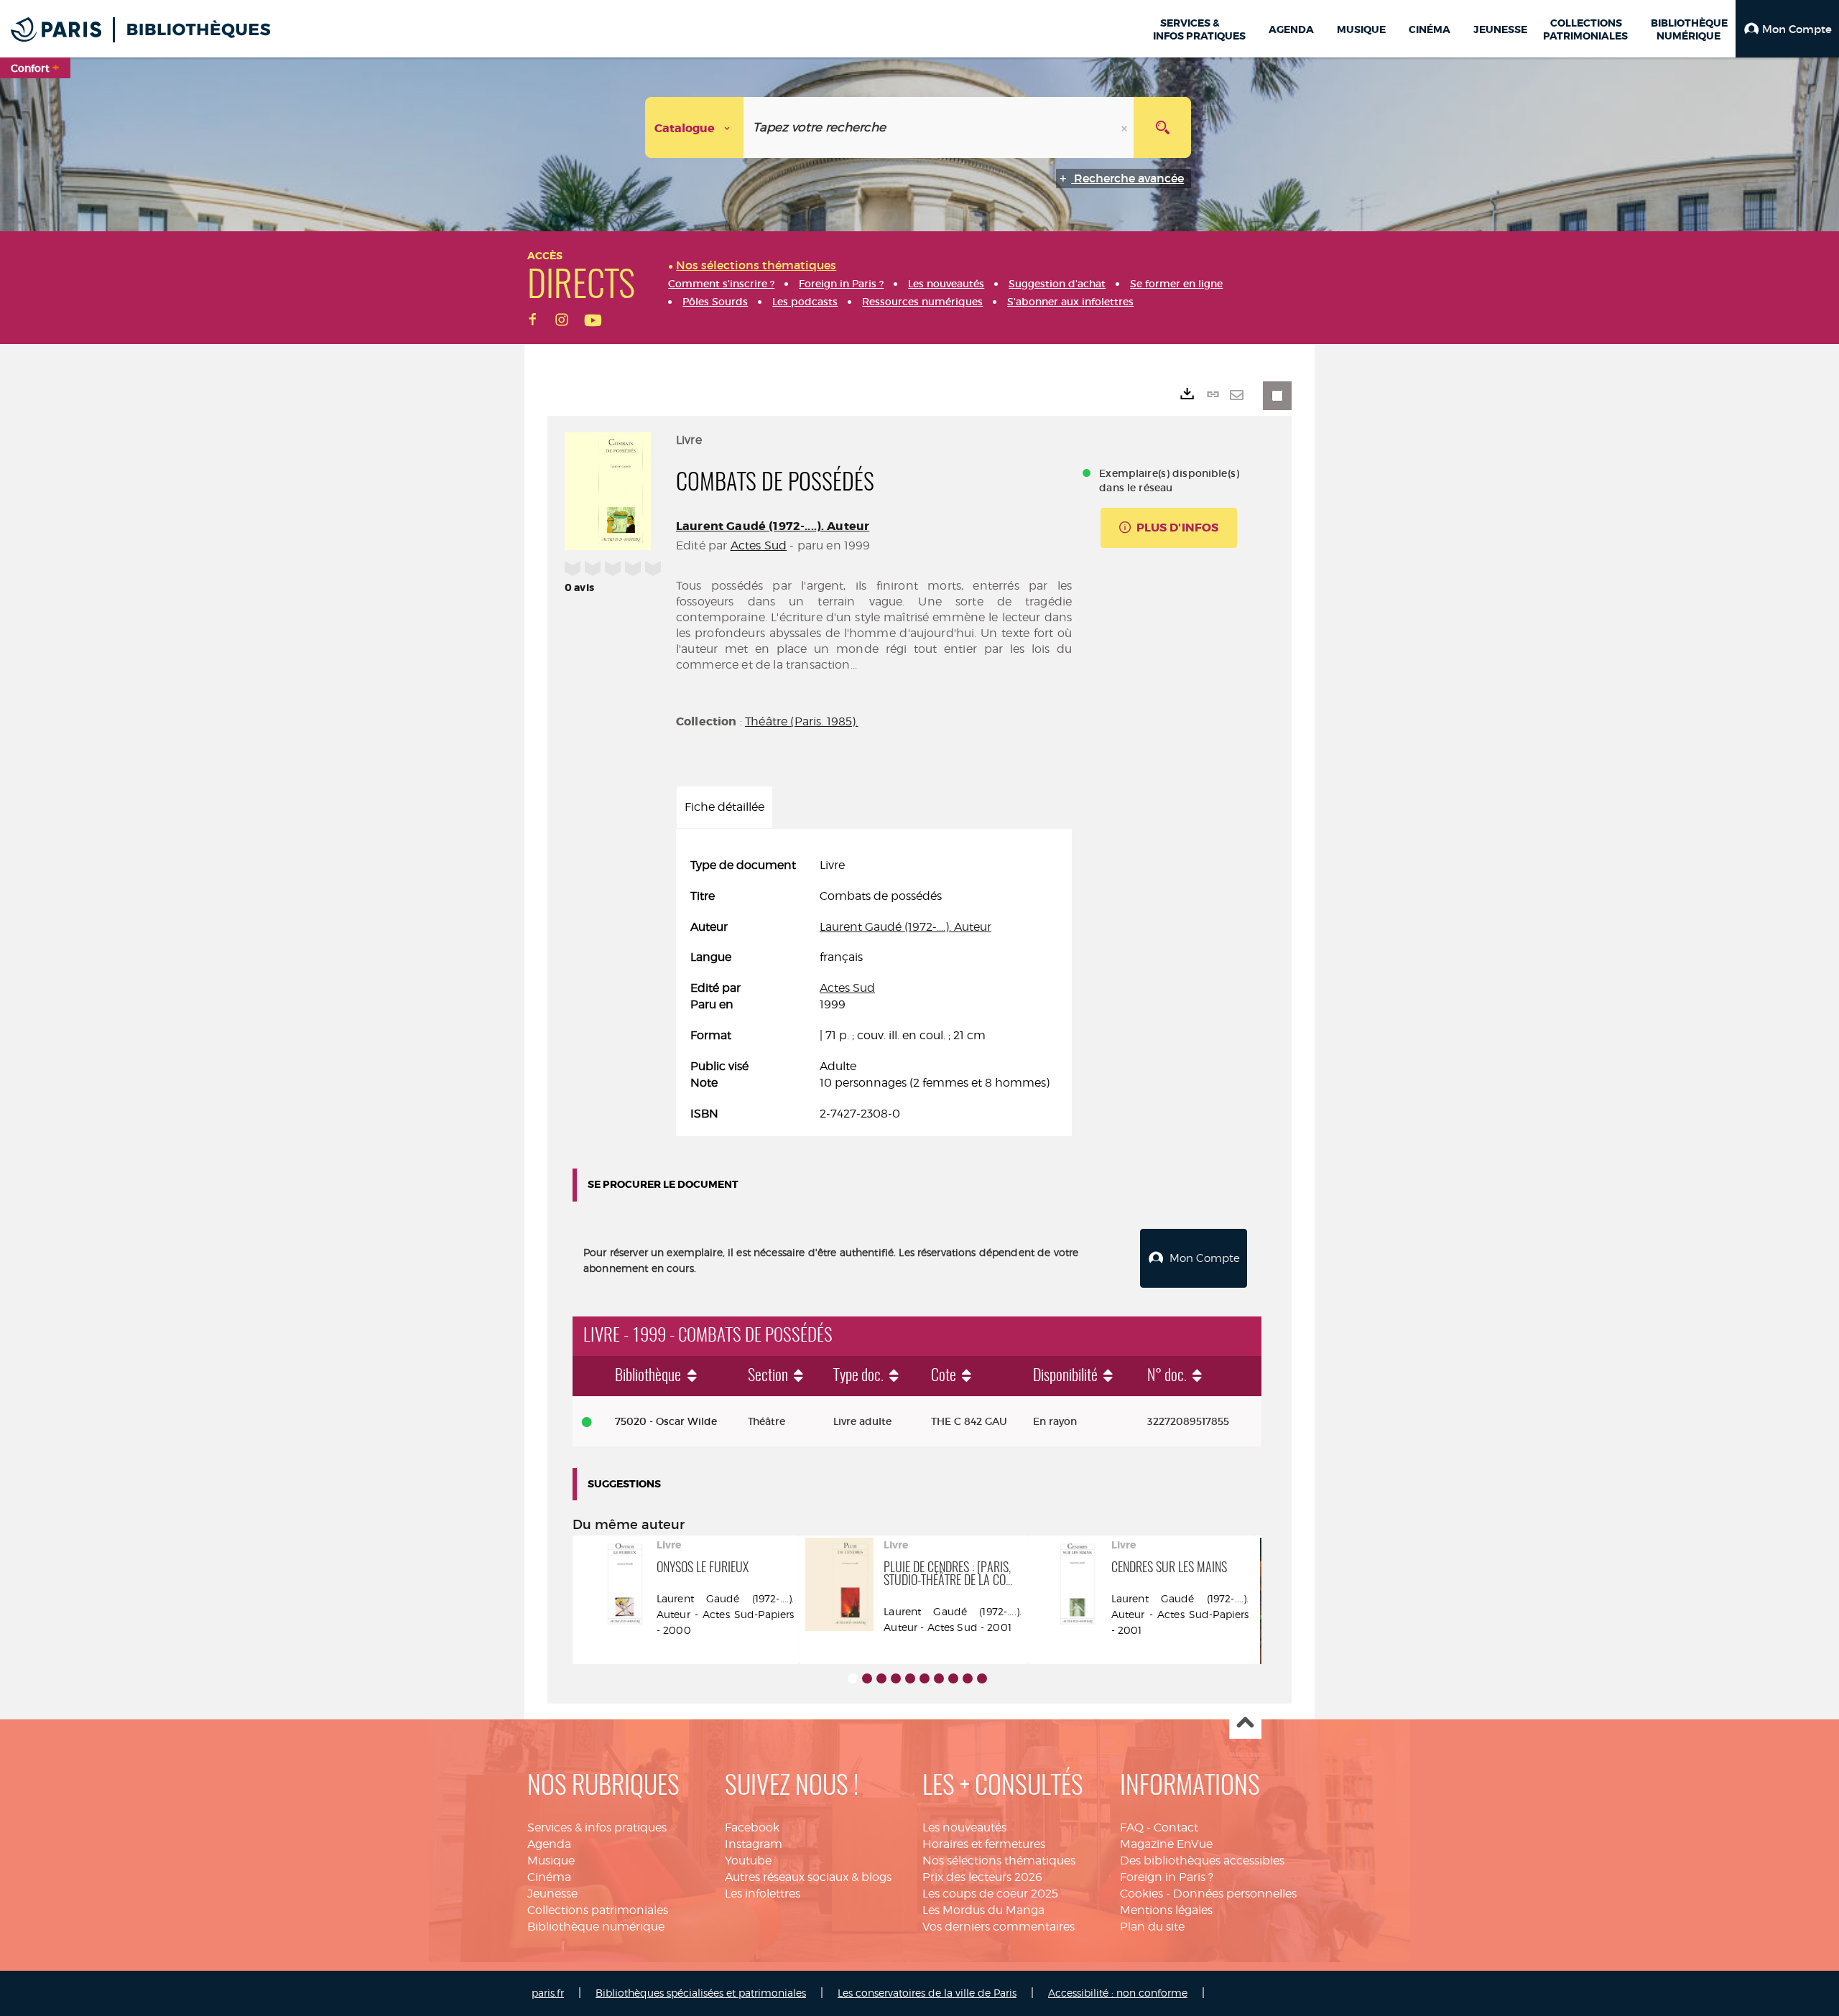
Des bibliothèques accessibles (1202, 1861)
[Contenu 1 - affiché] (853, 1678)
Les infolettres (763, 1894)
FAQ (1132, 1827)
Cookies (1141, 1894)
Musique (551, 1861)
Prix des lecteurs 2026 (982, 1877)
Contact (1176, 1827)
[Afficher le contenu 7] (939, 1678)
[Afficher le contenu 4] (896, 1678)
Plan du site (1152, 1927)
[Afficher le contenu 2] (867, 1678)
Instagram (754, 1844)
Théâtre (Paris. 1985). (802, 721)
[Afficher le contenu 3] (881, 1678)
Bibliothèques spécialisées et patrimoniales (701, 1993)
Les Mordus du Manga (983, 1910)
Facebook (752, 1827)
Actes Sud (759, 545)
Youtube (748, 1861)
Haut (1245, 1723)
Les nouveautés (964, 1827)
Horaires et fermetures (984, 1844)
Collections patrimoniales (598, 1910)
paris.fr (548, 1993)
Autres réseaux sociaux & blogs (808, 1877)
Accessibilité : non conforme (1118, 1993)
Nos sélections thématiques (999, 1861)
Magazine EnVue (1166, 1844)
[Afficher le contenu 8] (953, 1678)
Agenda (549, 1844)
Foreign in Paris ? (1167, 1877)
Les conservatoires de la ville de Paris (927, 1993)
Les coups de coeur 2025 (990, 1894)
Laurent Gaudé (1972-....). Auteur (773, 526)
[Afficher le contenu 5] (910, 1678)
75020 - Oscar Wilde (666, 1421)
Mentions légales (1166, 1910)
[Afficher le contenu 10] (982, 1678)
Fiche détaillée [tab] (724, 807)
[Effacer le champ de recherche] (1126, 127)
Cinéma (549, 1877)
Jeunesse (552, 1894)
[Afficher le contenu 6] (925, 1678)
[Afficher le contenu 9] (968, 1678)
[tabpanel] (874, 990)
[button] (1787, 29)
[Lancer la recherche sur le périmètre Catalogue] (1162, 127)
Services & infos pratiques (597, 1827)
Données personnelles (1235, 1894)
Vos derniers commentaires (999, 1927)
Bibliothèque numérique (596, 1927)
